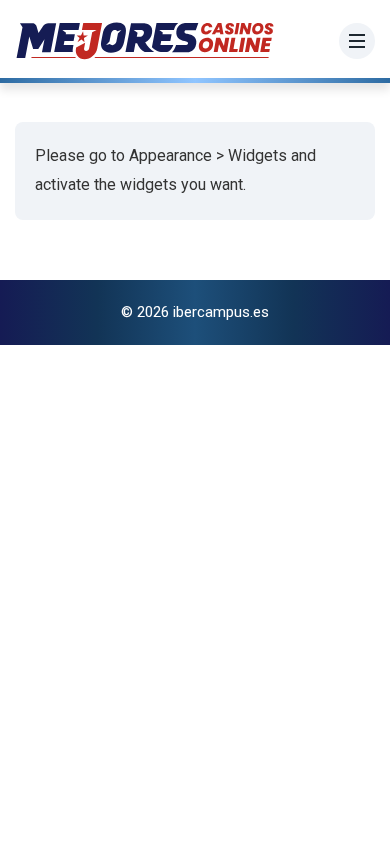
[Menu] (357, 41)
